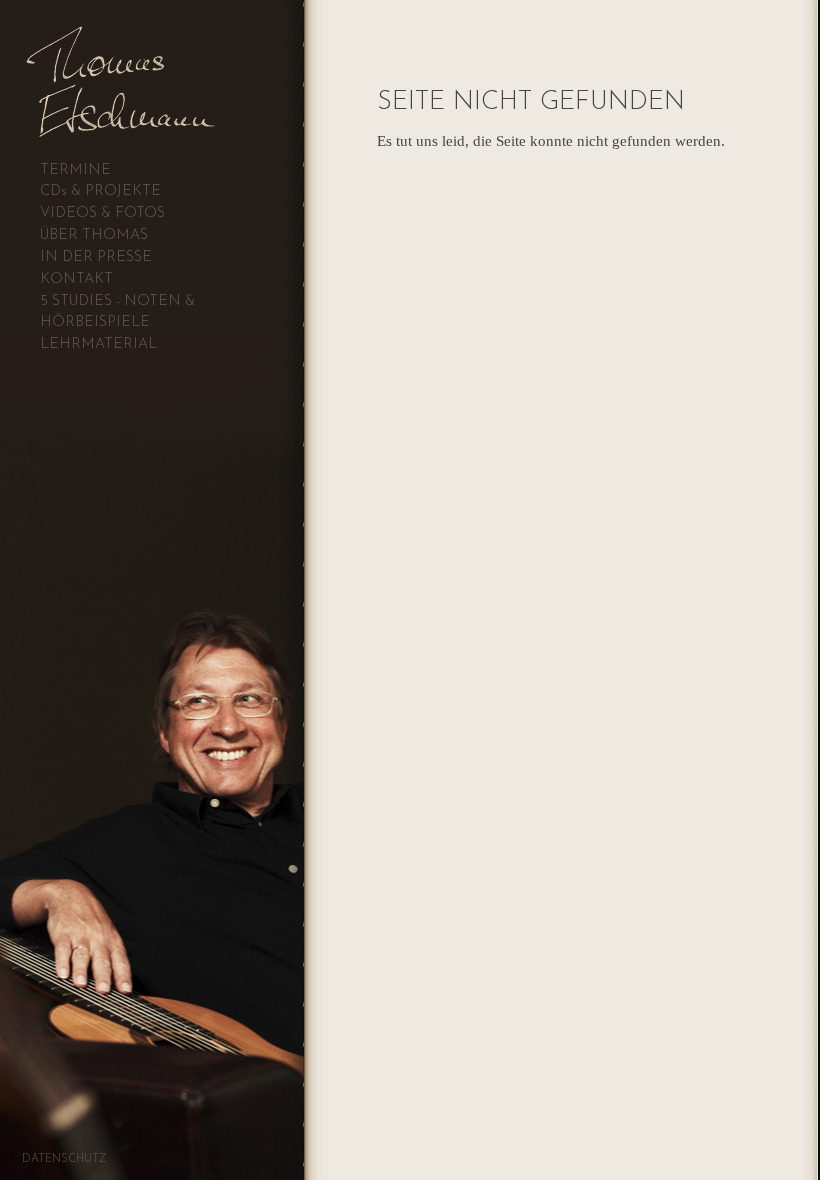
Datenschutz (64, 1159)
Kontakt (76, 279)
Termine (75, 170)
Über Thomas (94, 235)
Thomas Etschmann (164, 55)
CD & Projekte (100, 191)
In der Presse (96, 257)
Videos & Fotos (102, 213)
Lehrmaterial (98, 344)
